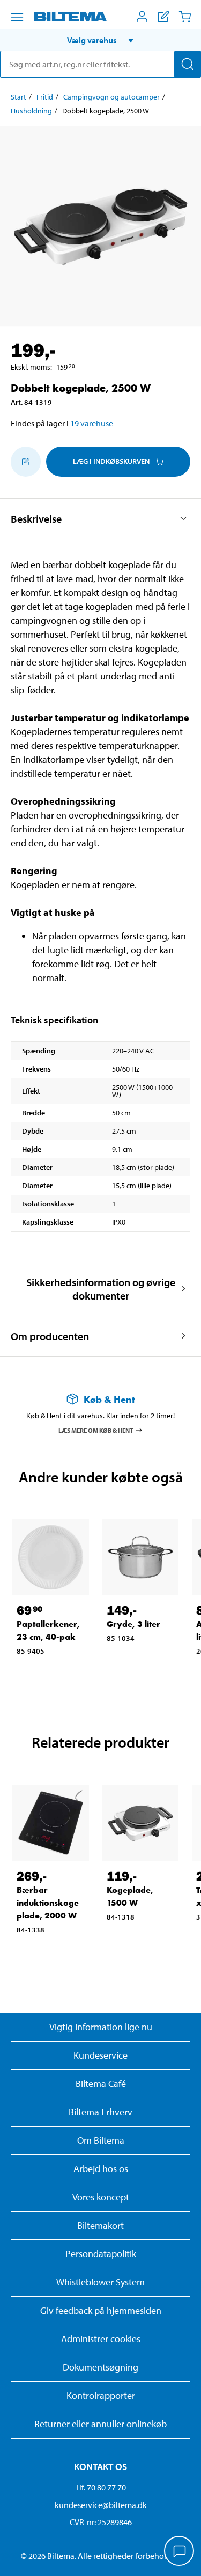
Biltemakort (100, 2225)
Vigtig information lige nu (101, 2027)
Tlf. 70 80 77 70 (100, 2487)
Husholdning (31, 111)
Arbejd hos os (101, 2169)
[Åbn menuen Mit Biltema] (142, 17)
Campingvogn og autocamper (111, 97)
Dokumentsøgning (100, 2367)
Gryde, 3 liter (133, 1624)
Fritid (45, 97)
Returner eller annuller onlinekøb (100, 2424)
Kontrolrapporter (101, 2395)
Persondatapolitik (101, 2254)
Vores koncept (101, 2197)
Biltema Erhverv (100, 2112)
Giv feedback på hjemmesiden (101, 2310)
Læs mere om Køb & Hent (96, 1430)
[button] (100, 40)
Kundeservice (100, 2055)
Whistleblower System (100, 2282)
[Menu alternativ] (17, 17)
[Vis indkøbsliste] (163, 17)
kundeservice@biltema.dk (101, 2505)
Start (18, 97)
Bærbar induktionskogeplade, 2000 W (48, 1903)
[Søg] (188, 64)
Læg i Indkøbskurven (111, 461)
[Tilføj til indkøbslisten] (26, 462)
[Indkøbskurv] (185, 17)
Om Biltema (101, 2140)
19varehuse (92, 423)
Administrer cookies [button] (101, 2339)
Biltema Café (101, 2084)
